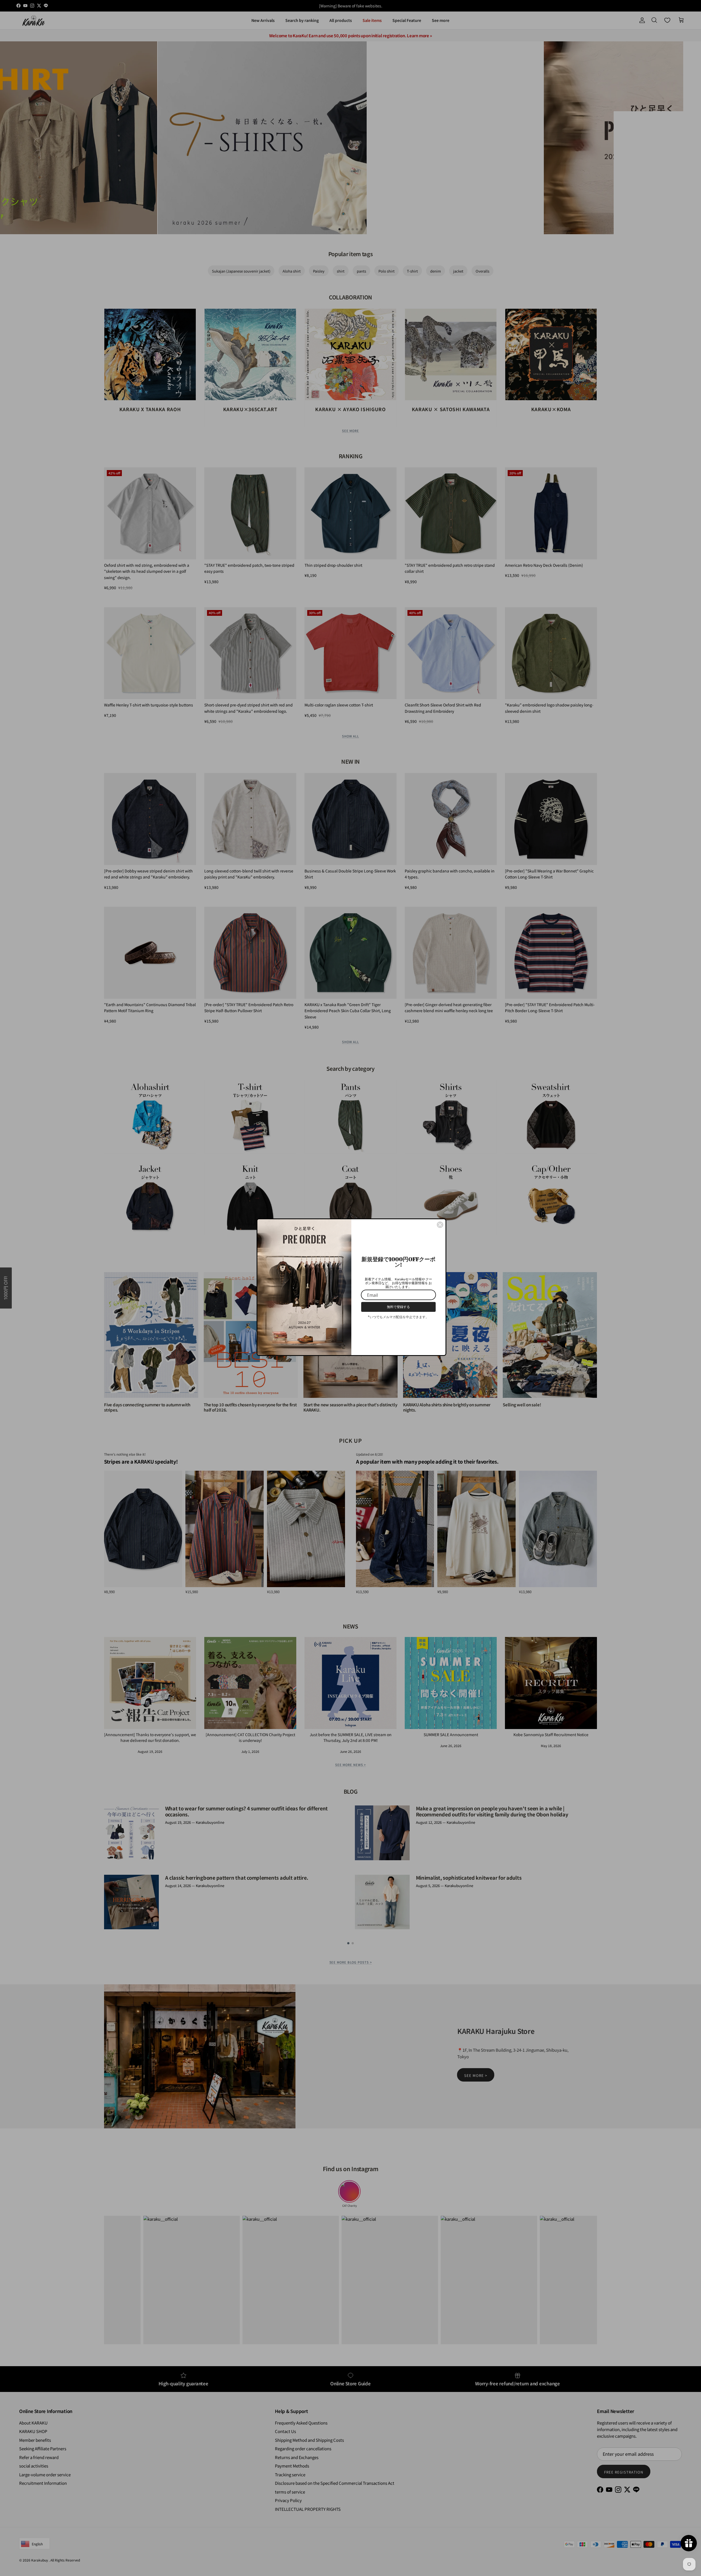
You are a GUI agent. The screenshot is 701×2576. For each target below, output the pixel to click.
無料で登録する (398, 1307)
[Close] (440, 1225)
